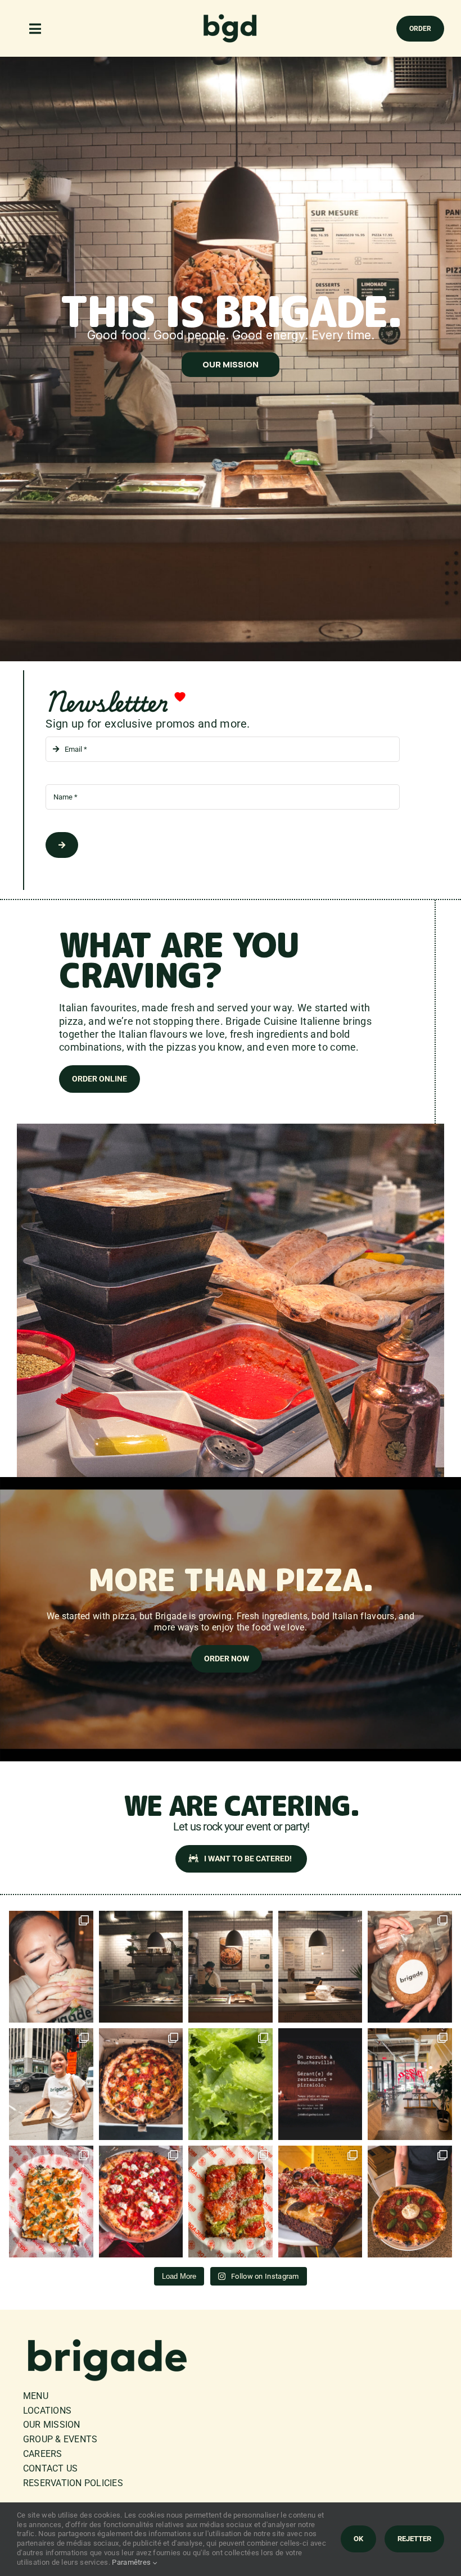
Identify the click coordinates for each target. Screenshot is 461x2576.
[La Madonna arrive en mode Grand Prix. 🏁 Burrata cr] (410, 2202)
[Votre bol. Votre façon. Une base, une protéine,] (230, 1967)
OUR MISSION (231, 364)
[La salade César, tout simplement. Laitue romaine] (230, 2084)
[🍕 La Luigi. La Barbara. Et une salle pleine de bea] (141, 2202)
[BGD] (231, 17)
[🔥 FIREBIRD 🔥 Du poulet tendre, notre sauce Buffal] (51, 2202)
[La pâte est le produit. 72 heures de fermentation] (410, 2084)
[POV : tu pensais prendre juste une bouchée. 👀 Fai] (51, 1967)
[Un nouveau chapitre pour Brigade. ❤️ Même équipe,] (141, 1967)
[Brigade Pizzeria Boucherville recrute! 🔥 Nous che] (320, 2084)
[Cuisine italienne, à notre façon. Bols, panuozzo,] (320, 1967)
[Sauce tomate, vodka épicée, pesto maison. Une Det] (230, 2202)
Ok (358, 2539)
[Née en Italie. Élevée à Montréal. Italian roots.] (51, 2084)
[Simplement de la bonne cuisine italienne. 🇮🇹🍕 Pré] (141, 2084)
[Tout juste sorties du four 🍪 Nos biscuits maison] (410, 1967)
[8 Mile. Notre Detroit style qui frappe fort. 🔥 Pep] (320, 2202)
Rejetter (414, 2539)
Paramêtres (132, 2562)
